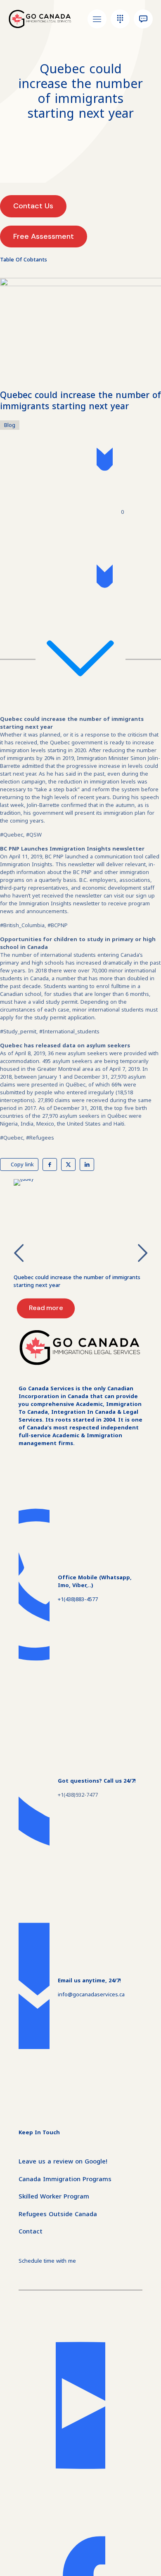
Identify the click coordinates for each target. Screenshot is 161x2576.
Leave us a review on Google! (63, 2161)
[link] (80, 1222)
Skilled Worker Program (54, 2196)
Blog (10, 425)
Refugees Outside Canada (58, 2214)
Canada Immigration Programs (65, 2179)
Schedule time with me (47, 2261)
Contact (31, 2231)
